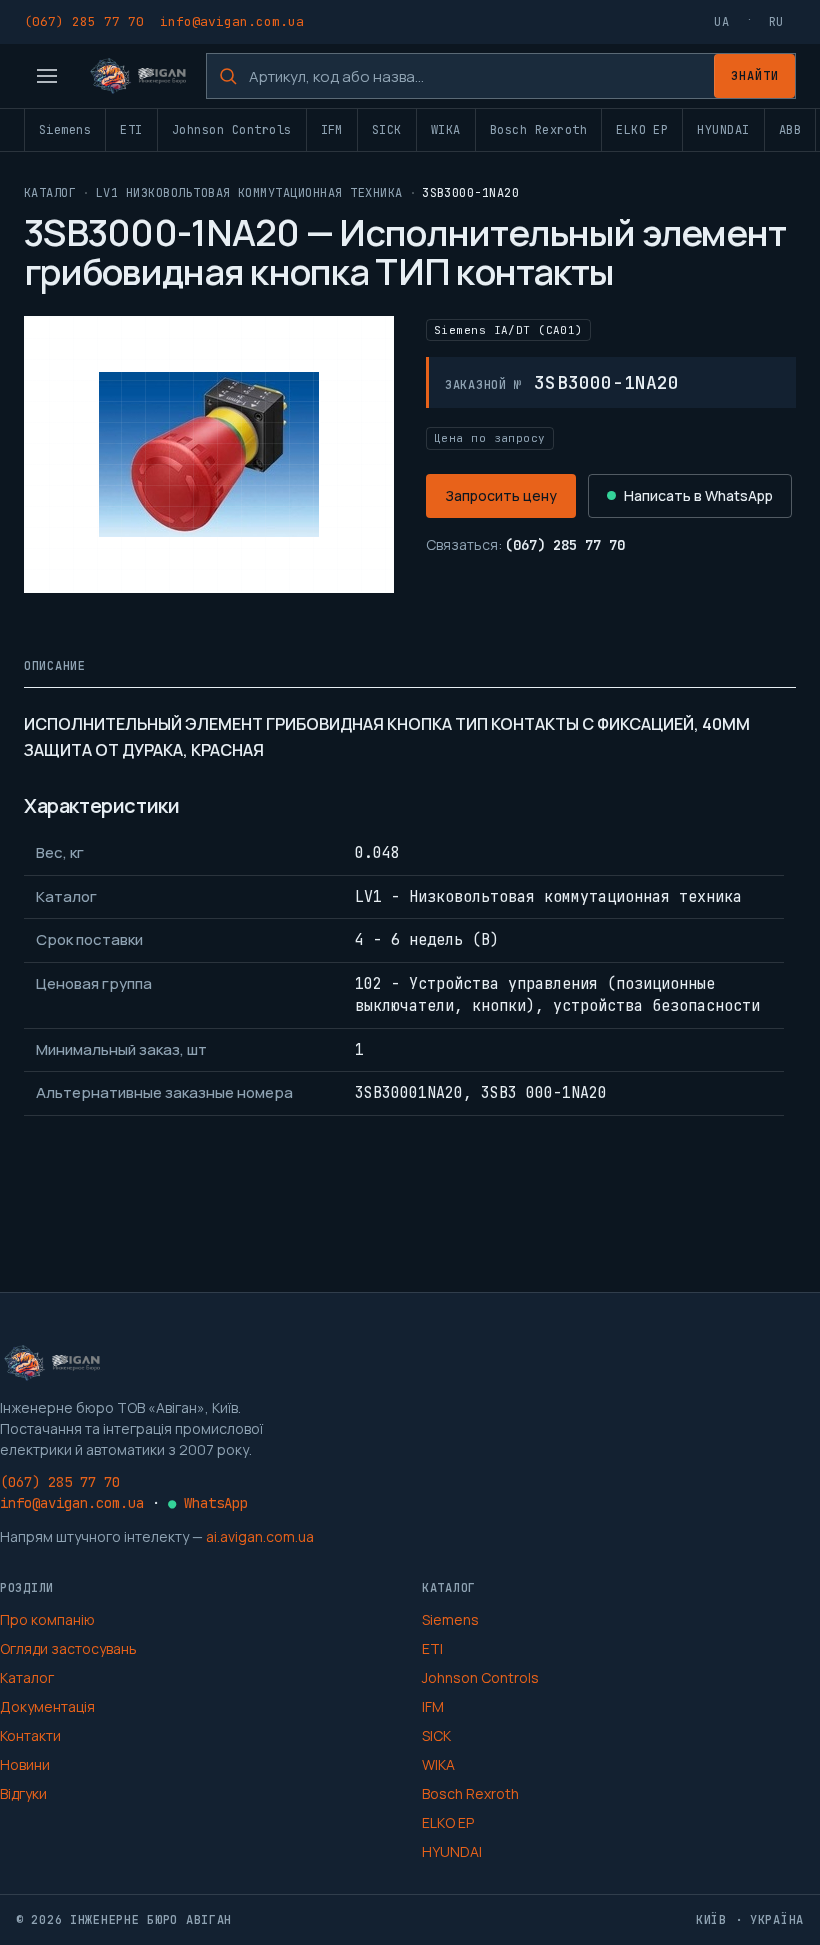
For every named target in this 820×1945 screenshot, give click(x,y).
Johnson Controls (232, 130)
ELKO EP (642, 130)
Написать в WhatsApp (698, 495)
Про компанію (47, 1619)
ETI (131, 130)
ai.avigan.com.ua (260, 1536)
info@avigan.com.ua (232, 21)
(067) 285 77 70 (84, 21)
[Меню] (47, 76)
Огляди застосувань (68, 1648)
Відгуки (23, 1793)
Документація (47, 1706)
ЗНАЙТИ (755, 76)
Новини (25, 1764)
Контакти (30, 1735)
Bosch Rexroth (538, 130)
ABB (790, 130)
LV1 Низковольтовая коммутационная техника (249, 193)
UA (721, 22)
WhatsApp (208, 1503)
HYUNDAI (723, 130)
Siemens (65, 130)
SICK (387, 130)
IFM (332, 130)
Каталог (50, 193)
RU (776, 22)
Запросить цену (501, 495)
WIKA (446, 130)
